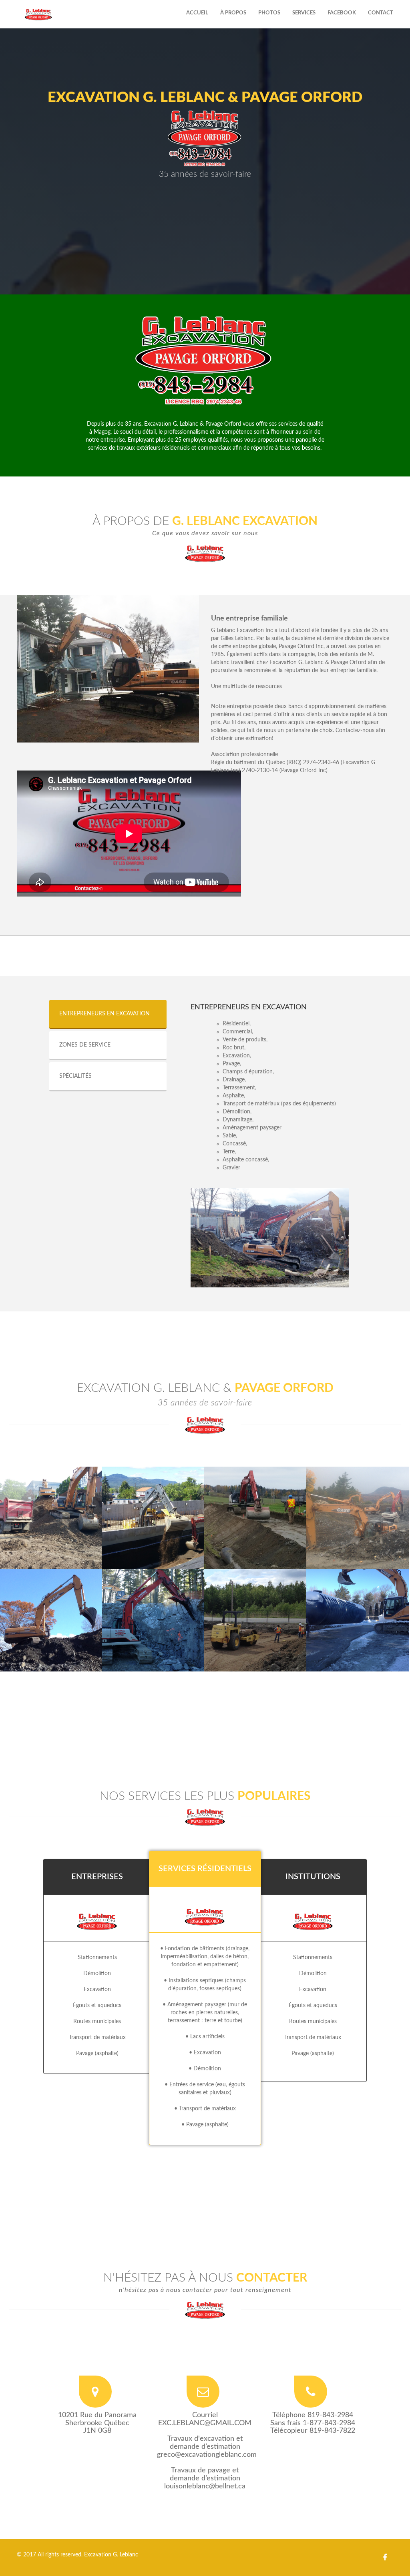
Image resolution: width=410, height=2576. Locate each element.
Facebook (342, 13)
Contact (381, 13)
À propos (233, 13)
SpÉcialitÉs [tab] (75, 1076)
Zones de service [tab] (85, 1045)
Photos (269, 13)
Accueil (197, 13)
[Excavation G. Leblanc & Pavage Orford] (41, 1485)
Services (304, 13)
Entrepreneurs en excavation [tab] (105, 1014)
